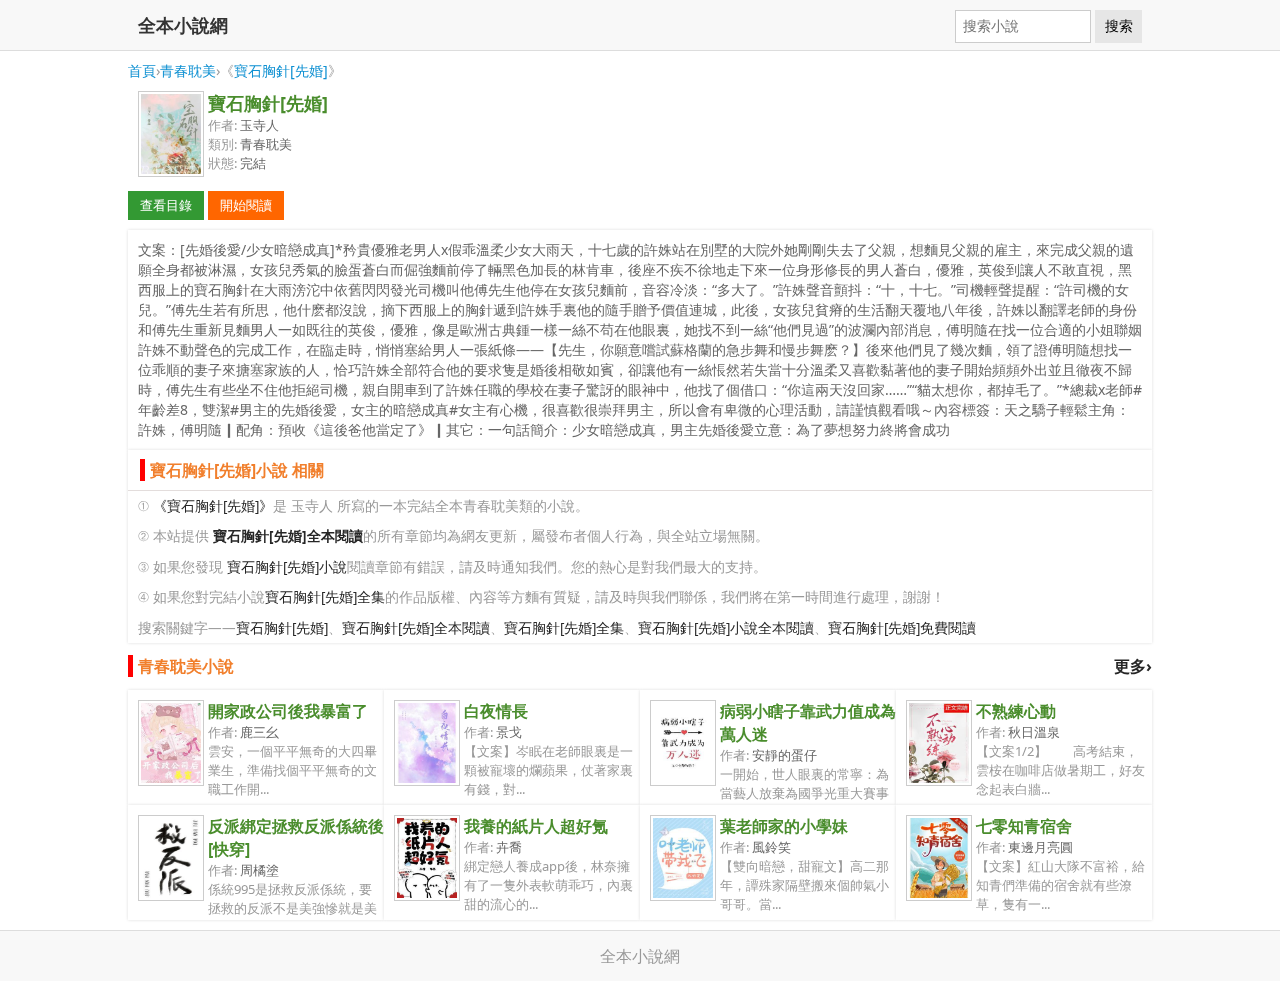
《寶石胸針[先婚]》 (213, 505)
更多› (1133, 666)
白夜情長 (496, 711)
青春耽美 (188, 70)
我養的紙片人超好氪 (536, 826)
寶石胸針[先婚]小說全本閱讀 (726, 627)
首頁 (142, 70)
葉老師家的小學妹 (784, 826)
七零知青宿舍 (1024, 826)
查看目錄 (166, 205)
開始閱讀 (246, 205)
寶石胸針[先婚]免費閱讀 (902, 627)
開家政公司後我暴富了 (288, 711)
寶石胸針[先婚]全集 (325, 596)
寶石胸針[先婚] (281, 70)
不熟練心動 (1016, 711)
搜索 (1119, 26)
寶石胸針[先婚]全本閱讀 (416, 627)
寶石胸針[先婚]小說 (287, 566)
